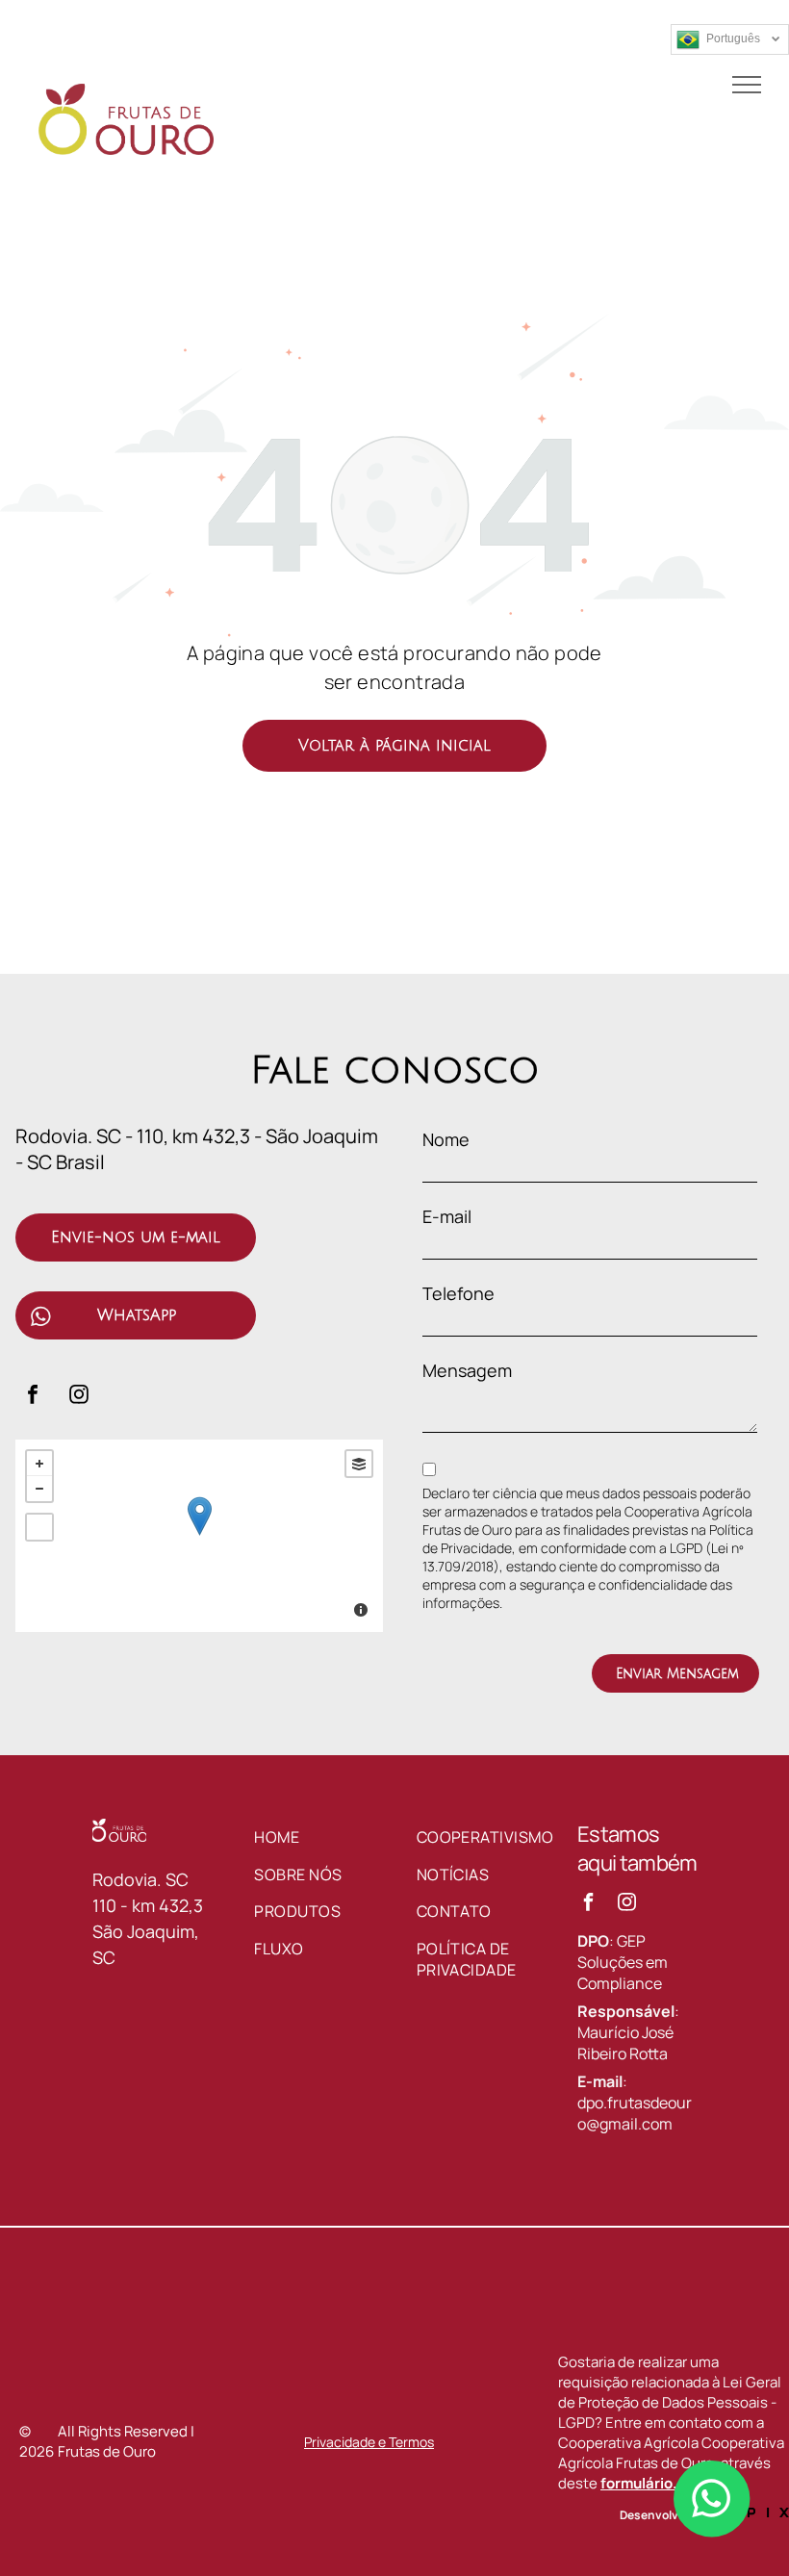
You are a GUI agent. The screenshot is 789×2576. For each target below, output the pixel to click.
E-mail (447, 1216)
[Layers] (359, 1464)
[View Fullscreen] (39, 1527)
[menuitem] (325, 1837)
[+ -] (199, 1536)
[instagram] (79, 1397)
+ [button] (39, 1464)
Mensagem (467, 1370)
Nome (446, 1139)
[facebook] (33, 1397)
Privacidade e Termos (369, 2442)
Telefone (458, 1293)
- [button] (39, 1489)
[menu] (747, 85)
